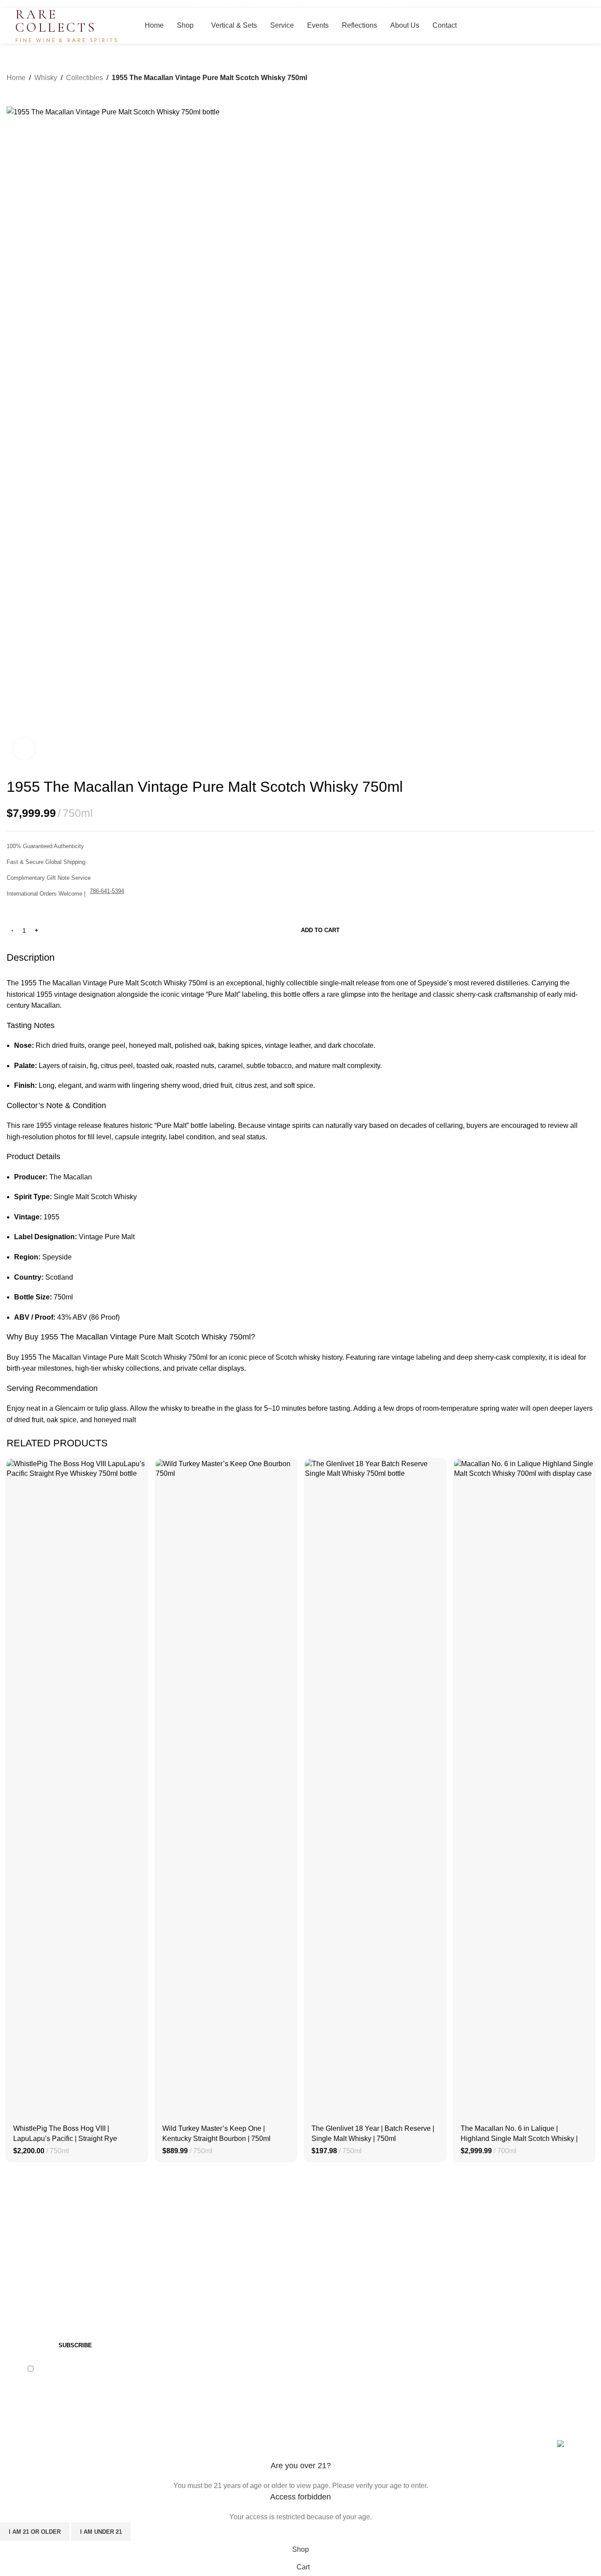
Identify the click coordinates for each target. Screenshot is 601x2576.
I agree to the (79, 2368)
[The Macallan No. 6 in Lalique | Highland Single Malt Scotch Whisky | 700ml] (524, 1789)
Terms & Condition (486, 2257)
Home (16, 78)
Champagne (176, 2274)
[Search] (573, 26)
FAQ (314, 2290)
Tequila (169, 2290)
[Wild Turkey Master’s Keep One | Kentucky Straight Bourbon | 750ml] (226, 1789)
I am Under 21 (101, 2532)
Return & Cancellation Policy (503, 2290)
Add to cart (320, 930)
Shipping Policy (482, 2274)
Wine (165, 2257)
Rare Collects (53, 2445)
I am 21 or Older (35, 2532)
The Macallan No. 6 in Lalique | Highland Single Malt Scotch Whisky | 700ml (519, 2138)
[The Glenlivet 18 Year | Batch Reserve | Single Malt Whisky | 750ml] (375, 1789)
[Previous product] (12, 90)
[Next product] (33, 90)
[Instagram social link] (37, 2400)
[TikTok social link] (81, 2400)
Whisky (46, 78)
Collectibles (84, 78)
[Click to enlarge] (24, 749)
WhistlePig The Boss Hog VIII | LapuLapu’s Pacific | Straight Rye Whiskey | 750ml (65, 2138)
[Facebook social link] (15, 2400)
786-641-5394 (107, 891)
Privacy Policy (100, 2368)
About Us (322, 2274)
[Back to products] (22, 90)
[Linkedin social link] (59, 2400)
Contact (319, 2257)
